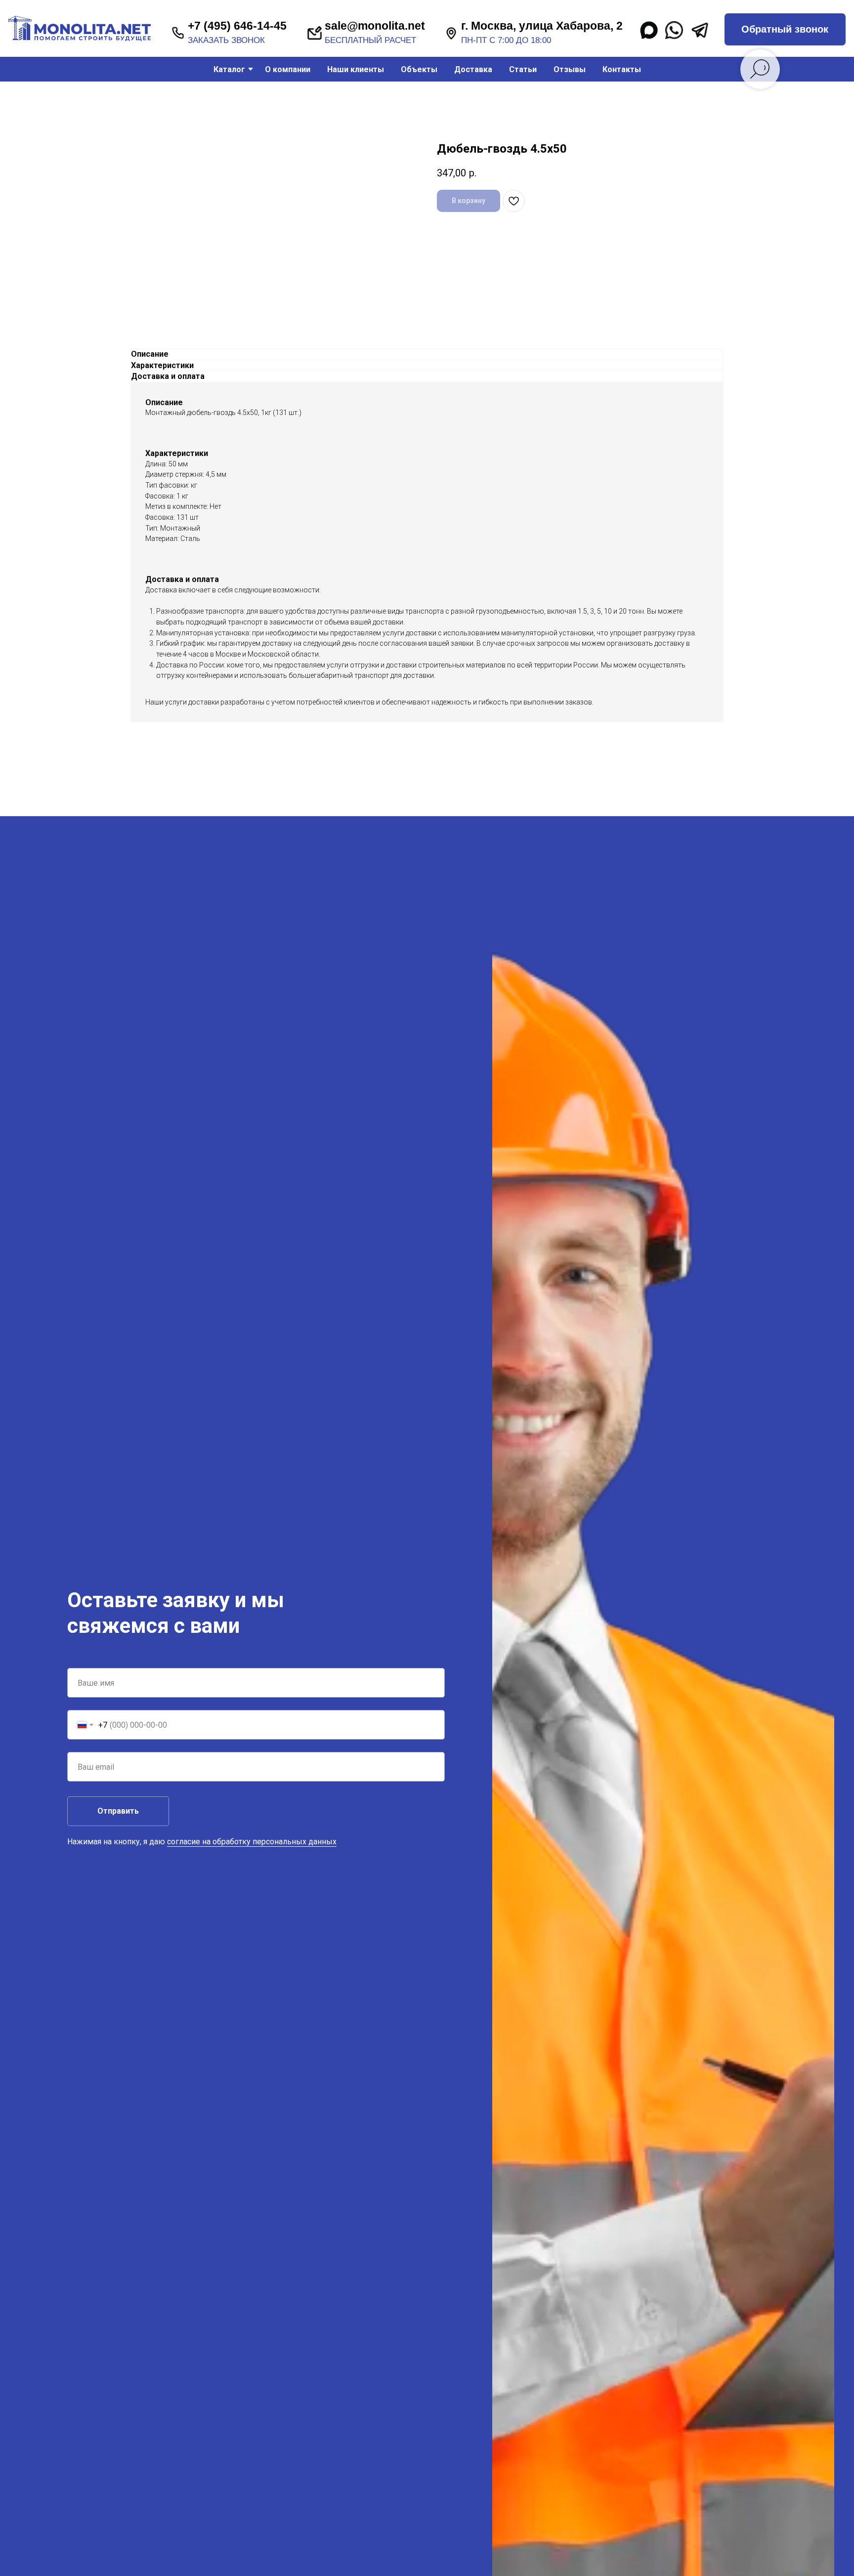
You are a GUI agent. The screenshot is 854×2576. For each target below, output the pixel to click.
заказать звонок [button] (226, 40)
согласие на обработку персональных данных (252, 1842)
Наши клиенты (356, 69)
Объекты (419, 69)
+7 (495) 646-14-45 (237, 26)
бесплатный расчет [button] (370, 40)
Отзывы (570, 69)
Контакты (622, 69)
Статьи (523, 69)
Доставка (473, 69)
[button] (785, 29)
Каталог (229, 69)
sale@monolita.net (375, 26)
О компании (288, 69)
